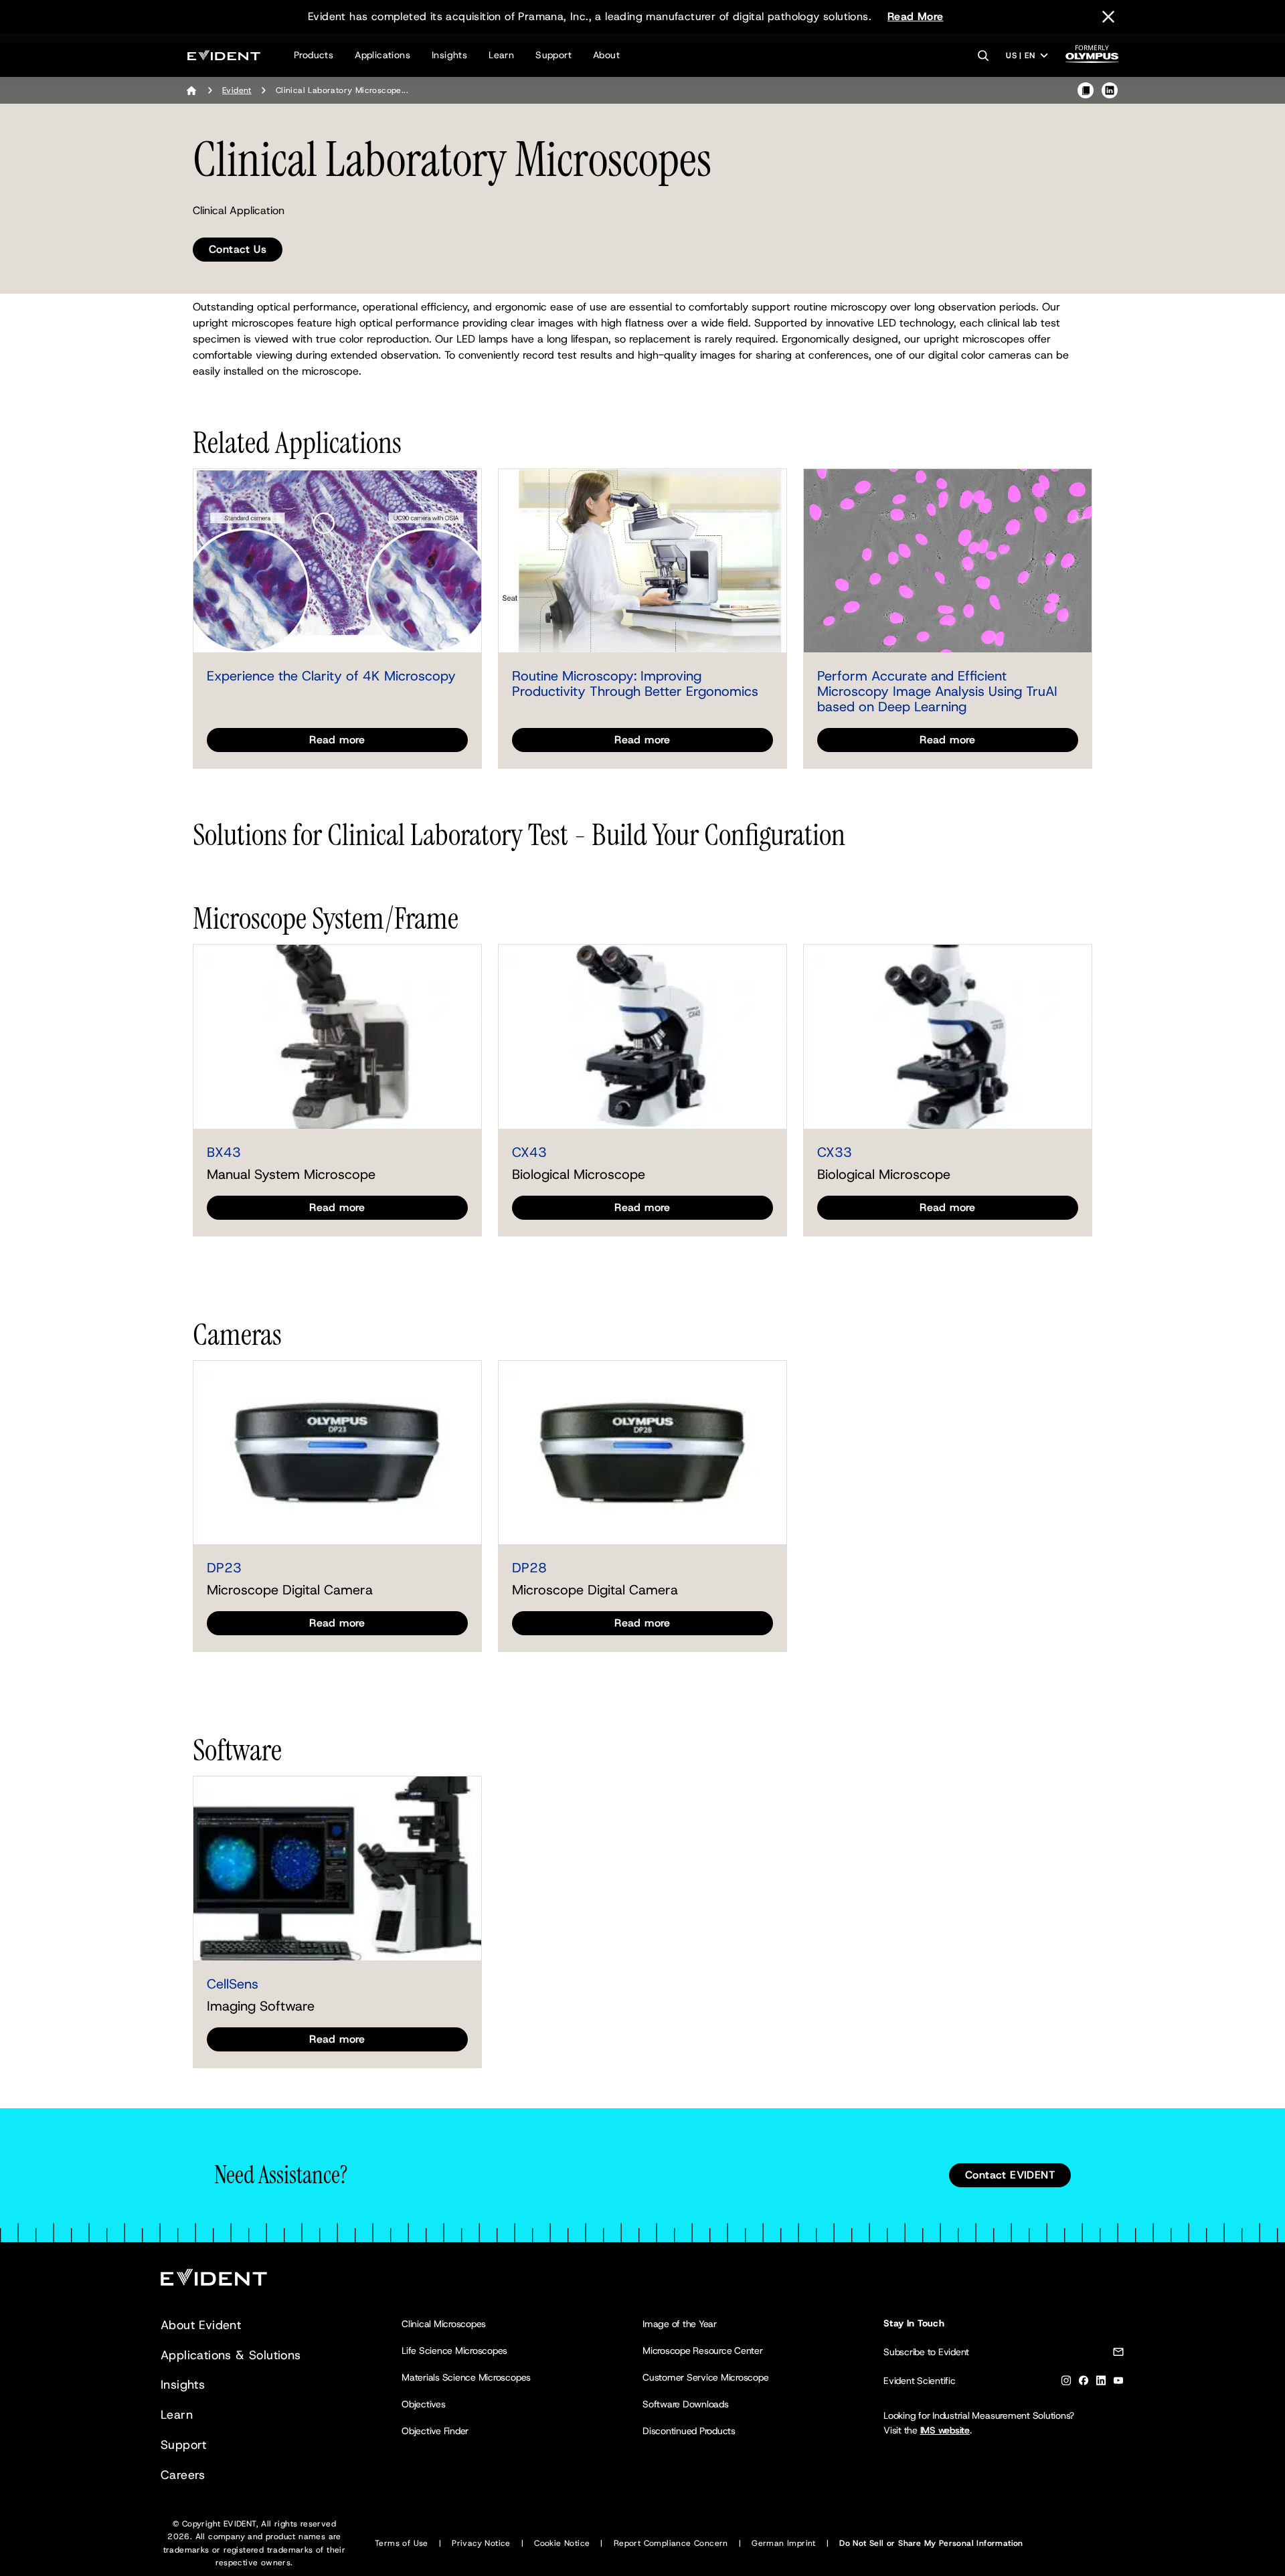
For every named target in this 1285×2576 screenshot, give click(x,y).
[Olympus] (1092, 58)
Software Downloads (686, 2404)
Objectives (424, 2404)
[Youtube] (1118, 2383)
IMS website (945, 2430)
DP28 (529, 1568)
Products (314, 55)
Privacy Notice (481, 2543)
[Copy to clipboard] (1086, 90)
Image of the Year (680, 2324)
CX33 (835, 1152)
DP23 (224, 1568)
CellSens (233, 1984)
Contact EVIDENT (1010, 2175)
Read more (337, 740)
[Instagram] (1066, 2383)
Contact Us (238, 249)
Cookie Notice (562, 2543)
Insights (449, 55)
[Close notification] (1108, 17)
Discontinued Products (689, 2431)
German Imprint (784, 2543)
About (606, 55)
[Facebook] (1084, 2383)
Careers (183, 2475)
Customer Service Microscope (706, 2377)
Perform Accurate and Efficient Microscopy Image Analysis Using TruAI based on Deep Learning (937, 691)
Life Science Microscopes (454, 2351)
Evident (237, 90)
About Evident (201, 2325)
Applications (382, 55)
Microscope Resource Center (703, 2351)
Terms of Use (402, 2543)
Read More (916, 16)
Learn (501, 55)
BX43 (224, 1152)
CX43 (529, 1152)
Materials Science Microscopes (466, 2377)
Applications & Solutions (231, 2355)
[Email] (1118, 2354)
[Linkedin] (1101, 2383)
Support (553, 55)
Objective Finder (435, 2431)
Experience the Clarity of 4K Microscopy (331, 676)
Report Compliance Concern (671, 2543)
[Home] (191, 90)
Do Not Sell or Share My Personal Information (931, 2543)
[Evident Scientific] (224, 55)
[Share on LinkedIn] (1110, 90)
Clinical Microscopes (444, 2324)
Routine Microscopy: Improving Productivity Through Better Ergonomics (635, 683)
